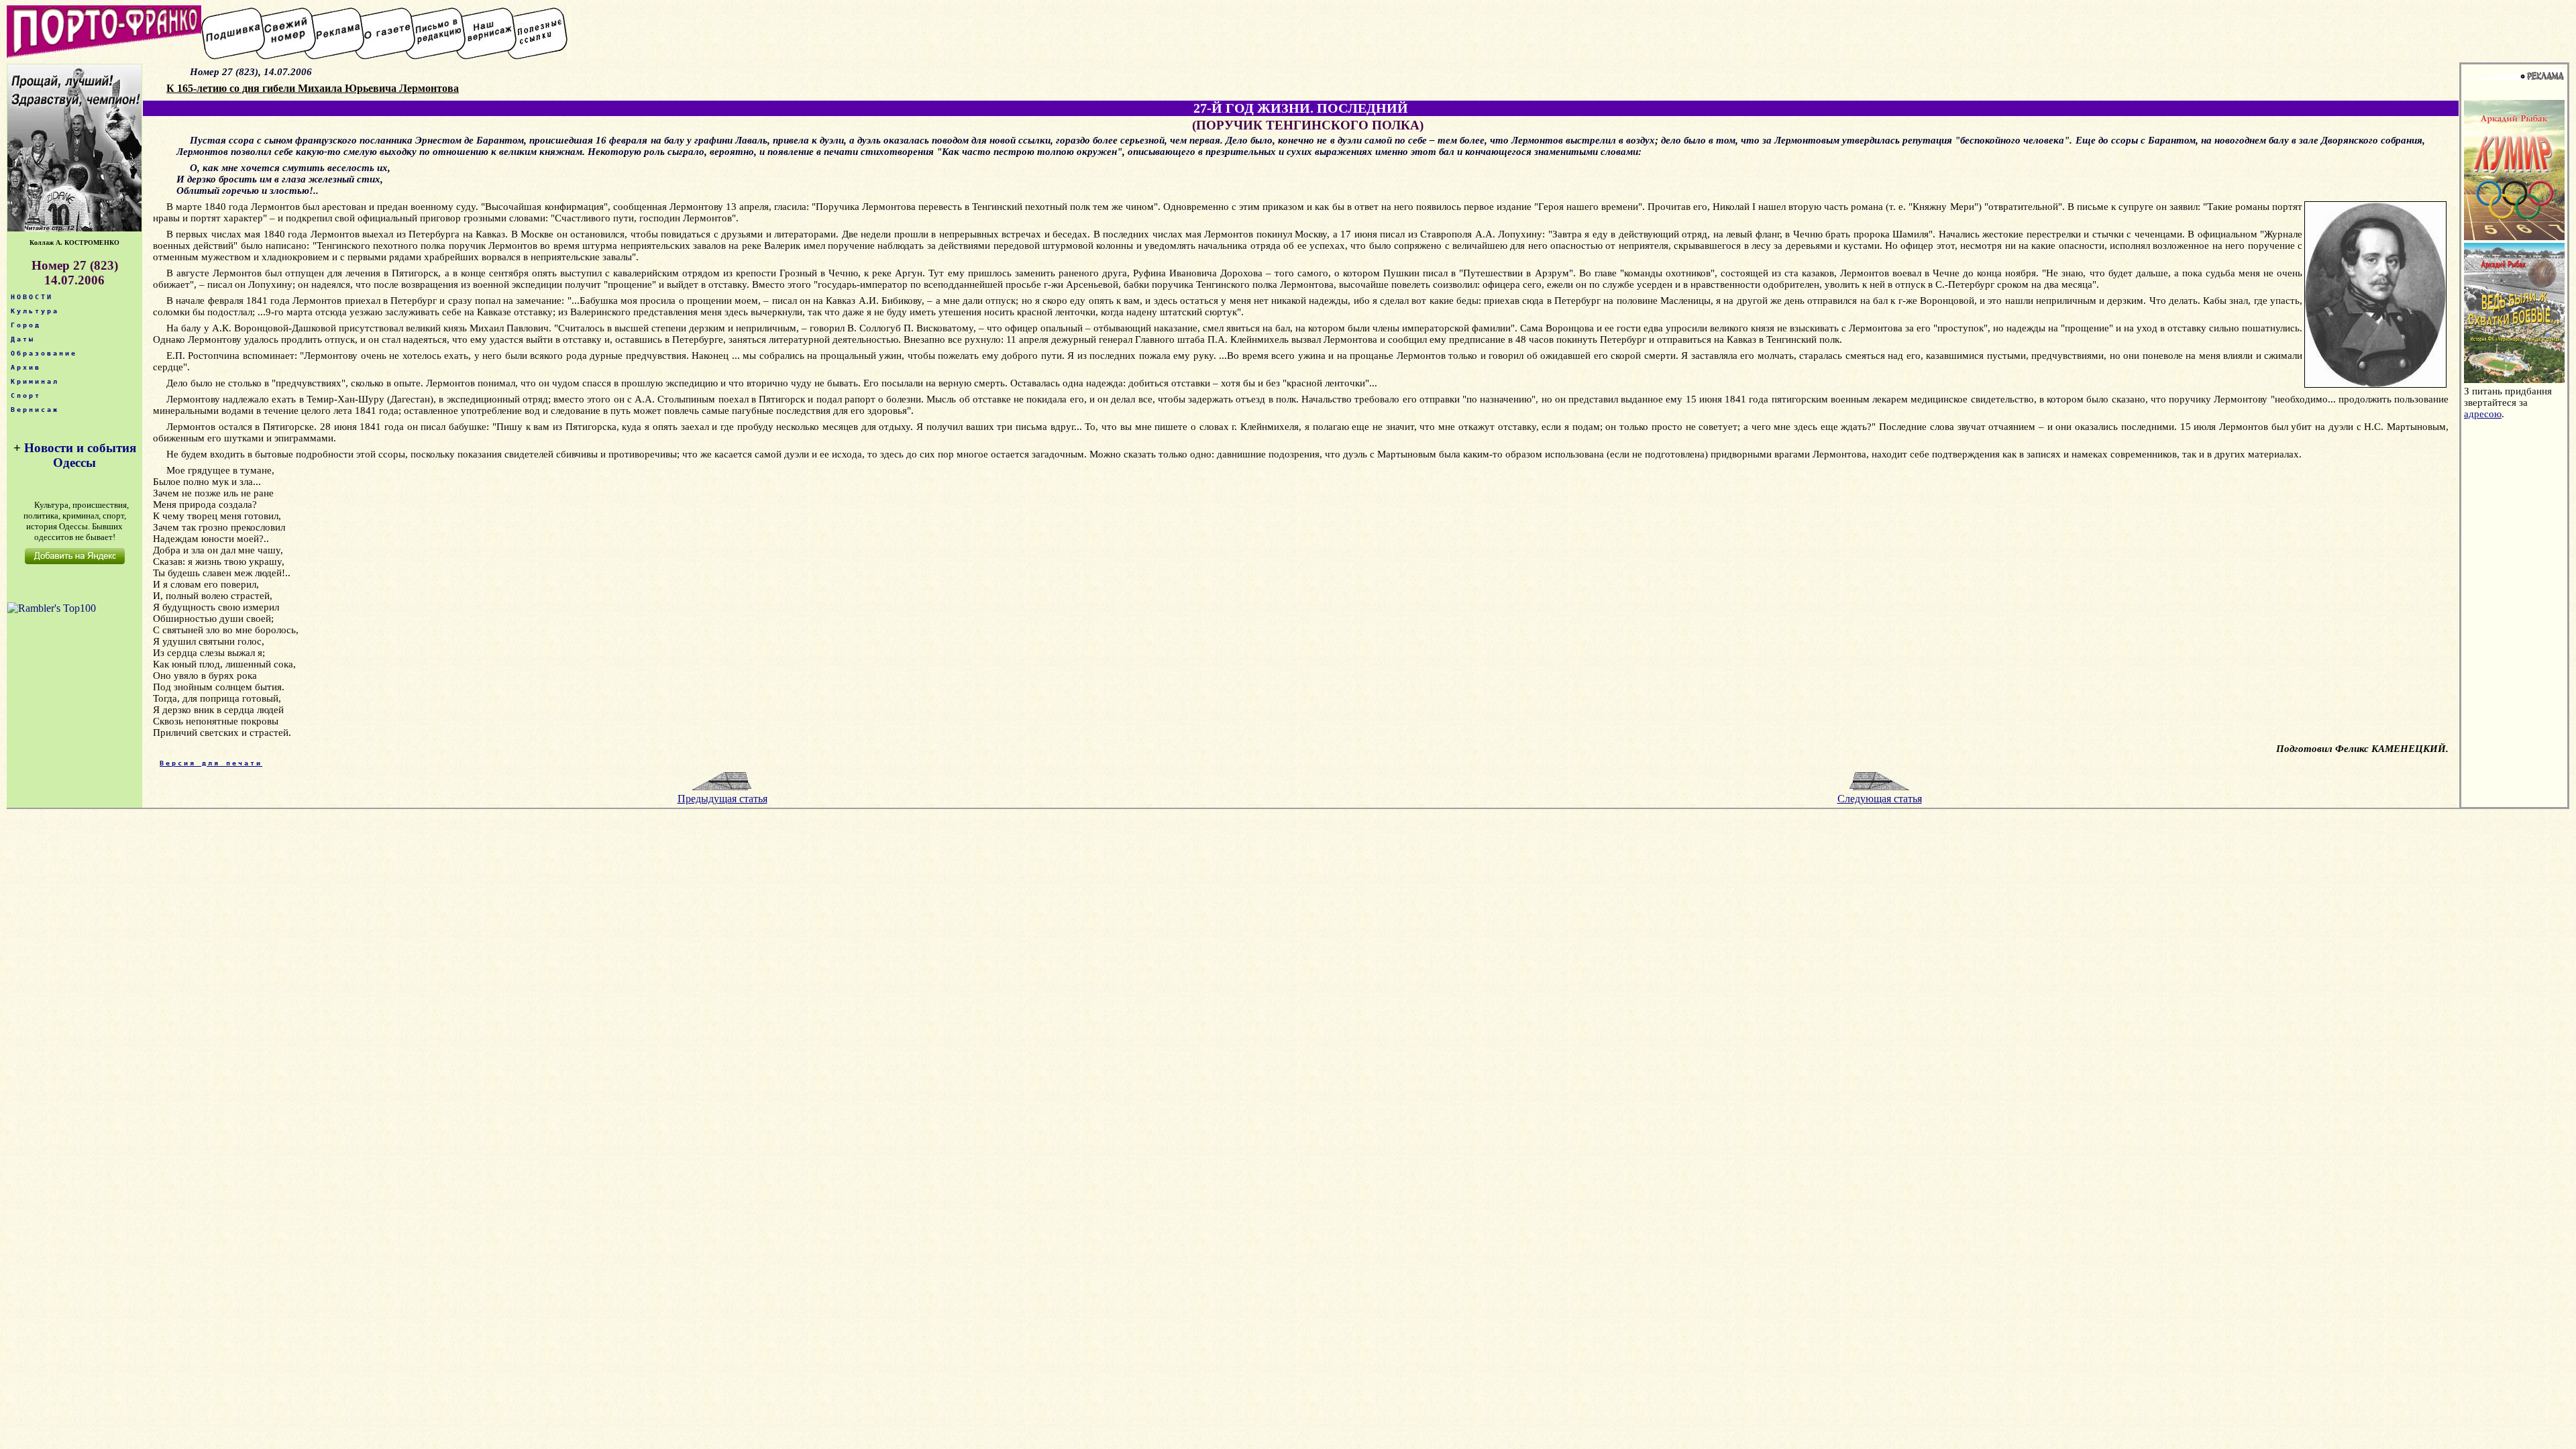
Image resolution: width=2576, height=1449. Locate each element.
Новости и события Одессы (80, 455)
